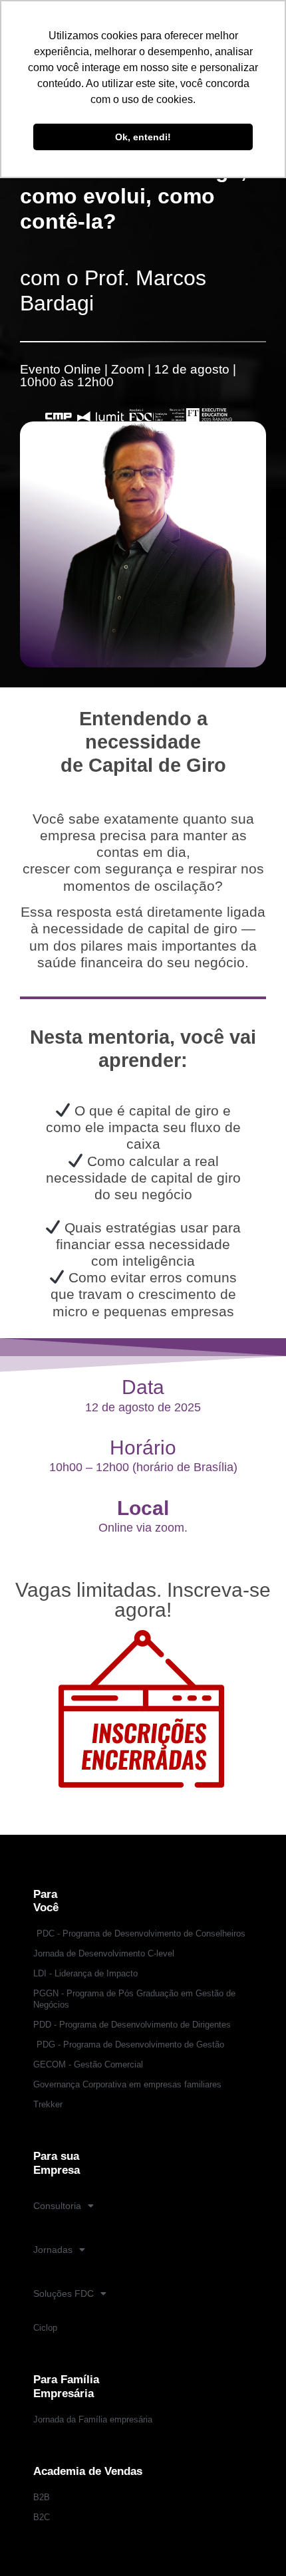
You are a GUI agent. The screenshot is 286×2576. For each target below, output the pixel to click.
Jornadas (53, 2250)
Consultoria (57, 2206)
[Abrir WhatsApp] (253, 2542)
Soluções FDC (64, 2293)
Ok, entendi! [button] (143, 137)
